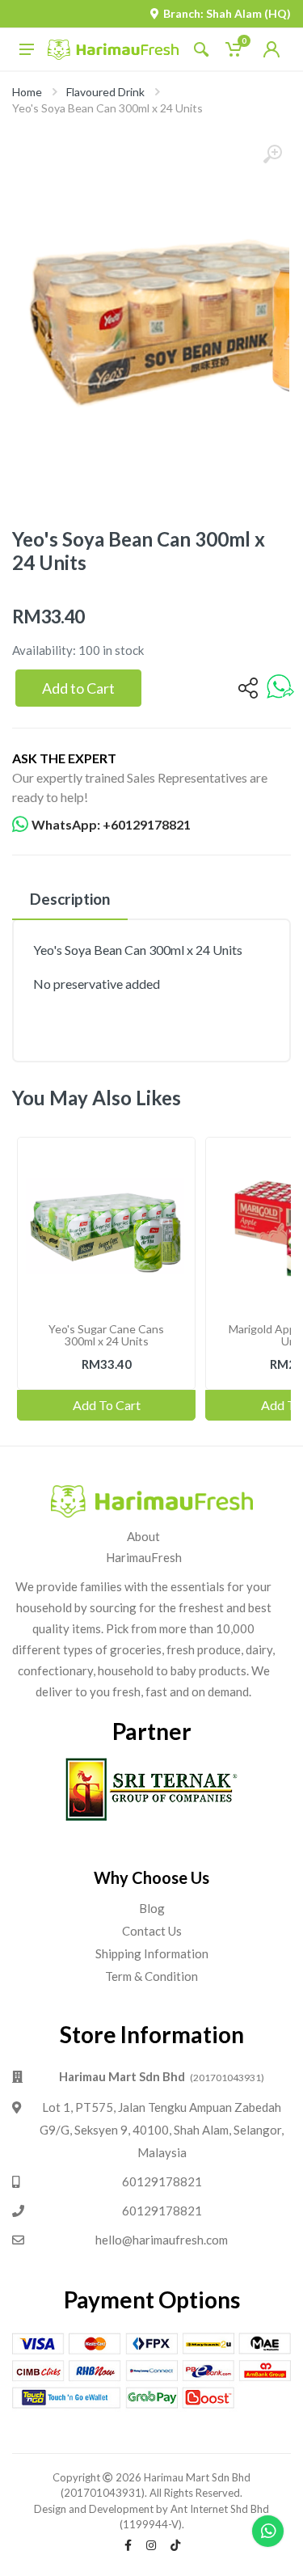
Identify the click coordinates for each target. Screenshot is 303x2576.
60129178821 (162, 2181)
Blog (152, 1908)
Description (70, 899)
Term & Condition (151, 1976)
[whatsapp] (280, 688)
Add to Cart (78, 688)
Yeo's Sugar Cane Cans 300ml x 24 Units (106, 1335)
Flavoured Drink (105, 92)
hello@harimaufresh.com (162, 2240)
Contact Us (152, 1931)
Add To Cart (107, 1405)
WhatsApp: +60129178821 (111, 824)
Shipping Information (152, 1953)
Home (27, 92)
